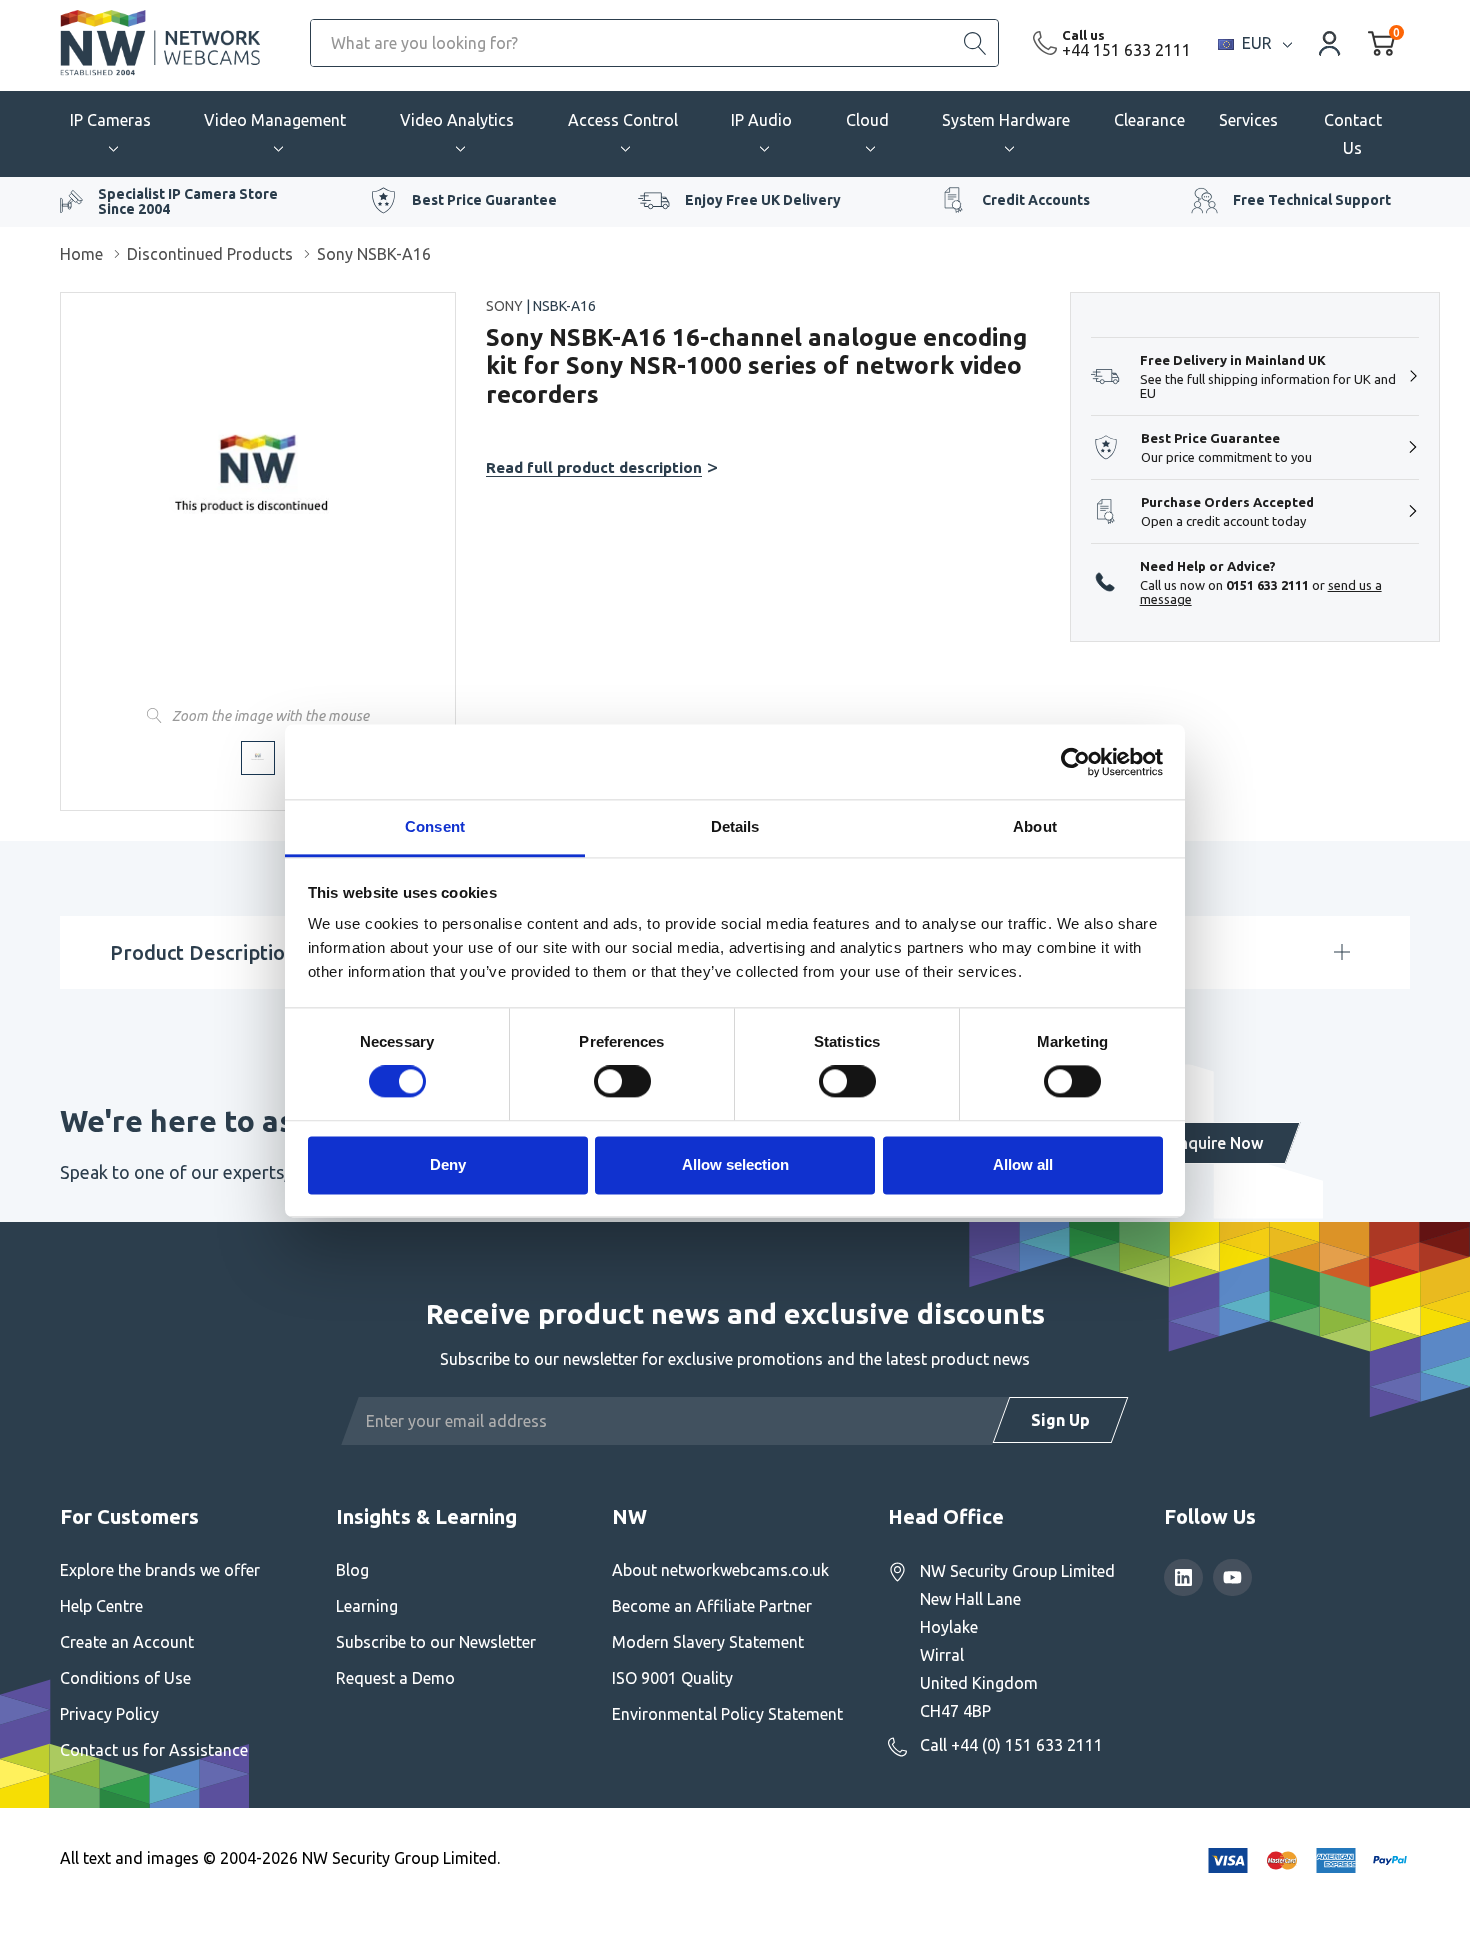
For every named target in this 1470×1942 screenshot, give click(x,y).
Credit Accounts (1036, 200)
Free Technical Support (1312, 200)
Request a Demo (395, 1678)
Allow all (1023, 1164)
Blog (352, 1570)
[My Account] (1330, 42)
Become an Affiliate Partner (712, 1606)
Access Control (623, 120)
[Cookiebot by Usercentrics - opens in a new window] (1075, 762)
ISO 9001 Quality (672, 1678)
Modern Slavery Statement (708, 1642)
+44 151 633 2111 (1126, 50)
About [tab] (1035, 826)
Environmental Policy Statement (727, 1714)
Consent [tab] (435, 826)
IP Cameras (110, 120)
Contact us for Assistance (154, 1750)
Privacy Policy (109, 1714)
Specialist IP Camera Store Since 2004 (188, 201)
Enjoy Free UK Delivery (763, 200)
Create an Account (127, 1642)
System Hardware (1006, 120)
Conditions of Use (125, 1678)
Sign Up (1060, 1420)
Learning (367, 1606)
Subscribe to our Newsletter (436, 1642)
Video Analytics (457, 120)
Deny (448, 1164)
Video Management (275, 120)
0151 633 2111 (1267, 585)
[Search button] (975, 43)
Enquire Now (1216, 1143)
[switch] (622, 1082)
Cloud (867, 120)
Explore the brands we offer (160, 1570)
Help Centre (101, 1606)
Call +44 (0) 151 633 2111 (1011, 1745)
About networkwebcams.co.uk (720, 1570)
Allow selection (735, 1164)
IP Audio (761, 120)
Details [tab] (735, 826)
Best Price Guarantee (484, 200)
